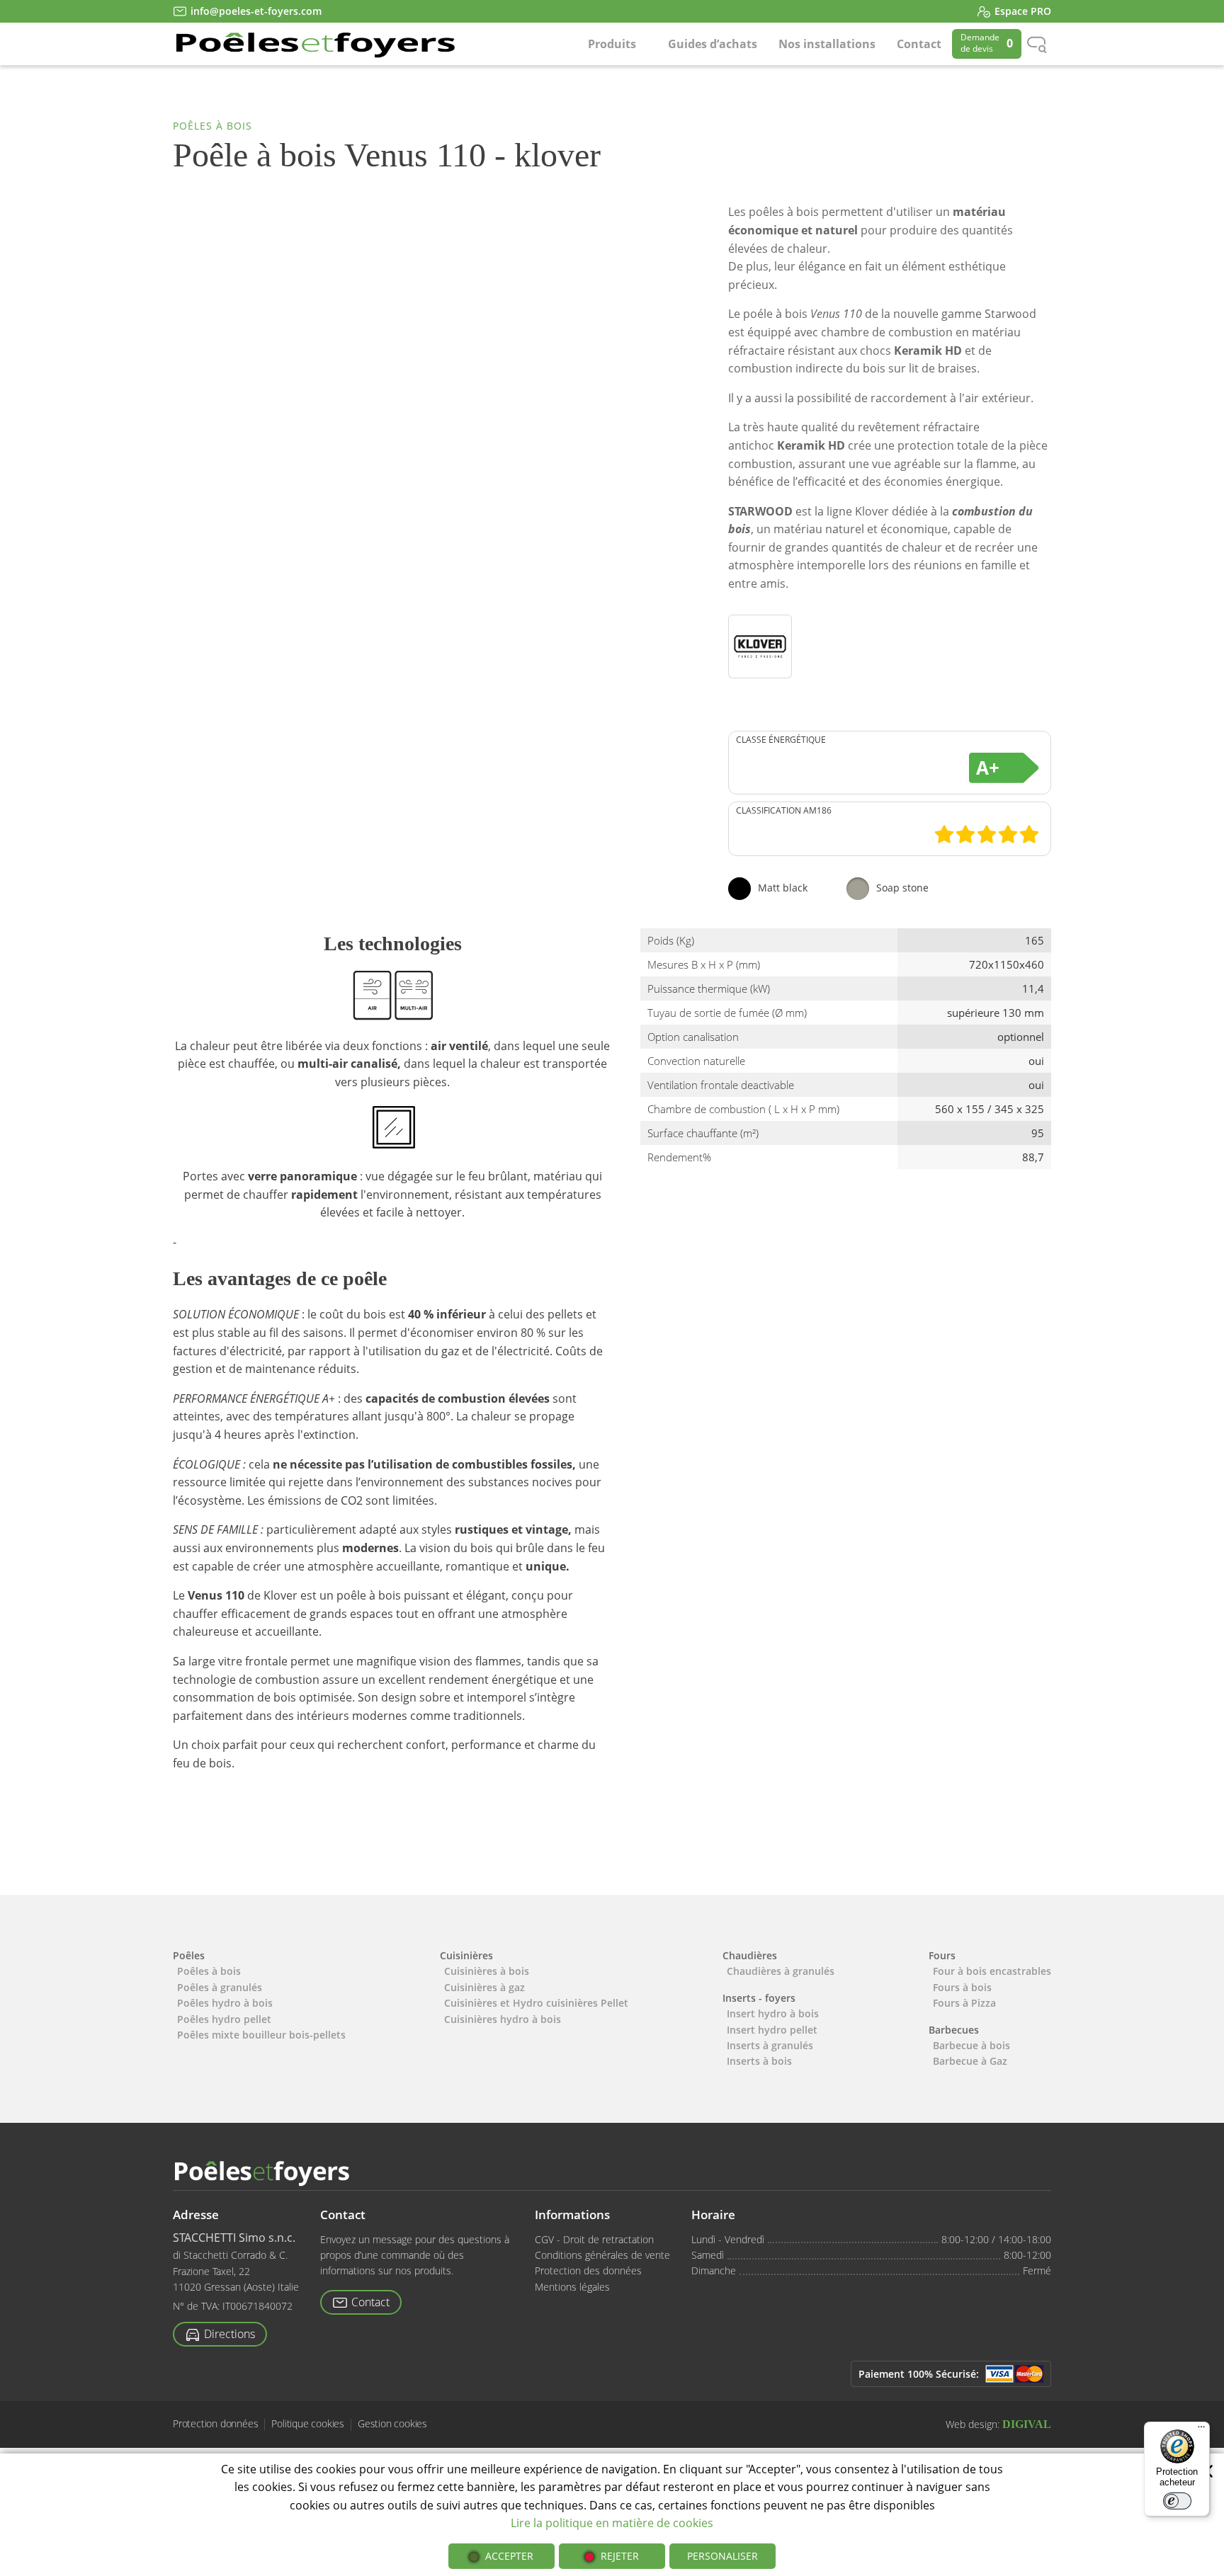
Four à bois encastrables (992, 1971)
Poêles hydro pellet (224, 2019)
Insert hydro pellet (772, 2030)
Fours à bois (962, 1987)
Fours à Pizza (964, 2003)
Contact (919, 44)
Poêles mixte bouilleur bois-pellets (261, 2035)
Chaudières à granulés (781, 1971)
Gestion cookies (392, 2424)
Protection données (215, 2424)
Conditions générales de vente (602, 2255)
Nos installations (827, 44)
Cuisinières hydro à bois (503, 2019)
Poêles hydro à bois (225, 2003)
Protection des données (588, 2270)
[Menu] (1201, 2430)
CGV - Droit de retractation (594, 2239)
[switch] (1177, 2501)
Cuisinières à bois (487, 1971)
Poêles (189, 1955)
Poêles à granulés (220, 1987)
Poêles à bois (212, 126)
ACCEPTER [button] (509, 2556)
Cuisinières (466, 1955)
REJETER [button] (620, 2556)
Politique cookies (308, 2424)
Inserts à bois (759, 2061)
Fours (942, 1955)
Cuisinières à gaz (484, 1987)
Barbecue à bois (971, 2045)
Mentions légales (572, 2287)
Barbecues (954, 2030)
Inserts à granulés (770, 2045)
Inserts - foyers (759, 1998)
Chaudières (750, 1955)
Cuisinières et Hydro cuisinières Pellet (536, 2003)
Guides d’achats (713, 44)
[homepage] (314, 44)
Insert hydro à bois (773, 2013)
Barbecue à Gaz (970, 2061)
